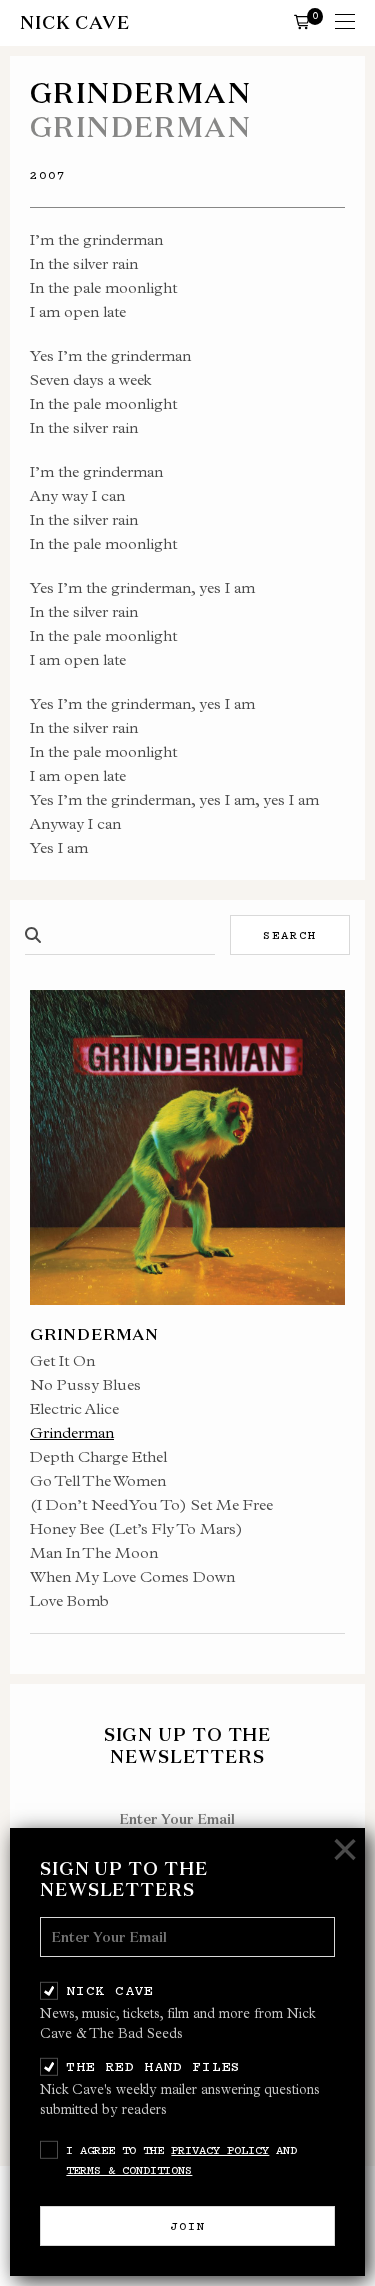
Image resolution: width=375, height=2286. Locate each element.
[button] (302, 21)
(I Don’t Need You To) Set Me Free (151, 1504)
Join (188, 2226)
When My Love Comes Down (132, 1576)
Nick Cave (109, 1990)
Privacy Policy (220, 2150)
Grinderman (72, 1432)
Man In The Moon (94, 1552)
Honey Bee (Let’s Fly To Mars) (136, 1528)
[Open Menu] (345, 23)
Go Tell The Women (98, 1480)
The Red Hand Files (153, 2066)
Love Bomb (69, 1600)
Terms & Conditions (129, 2170)
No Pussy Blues (85, 1384)
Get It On (62, 1360)
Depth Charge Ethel (98, 1456)
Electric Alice (74, 1408)
